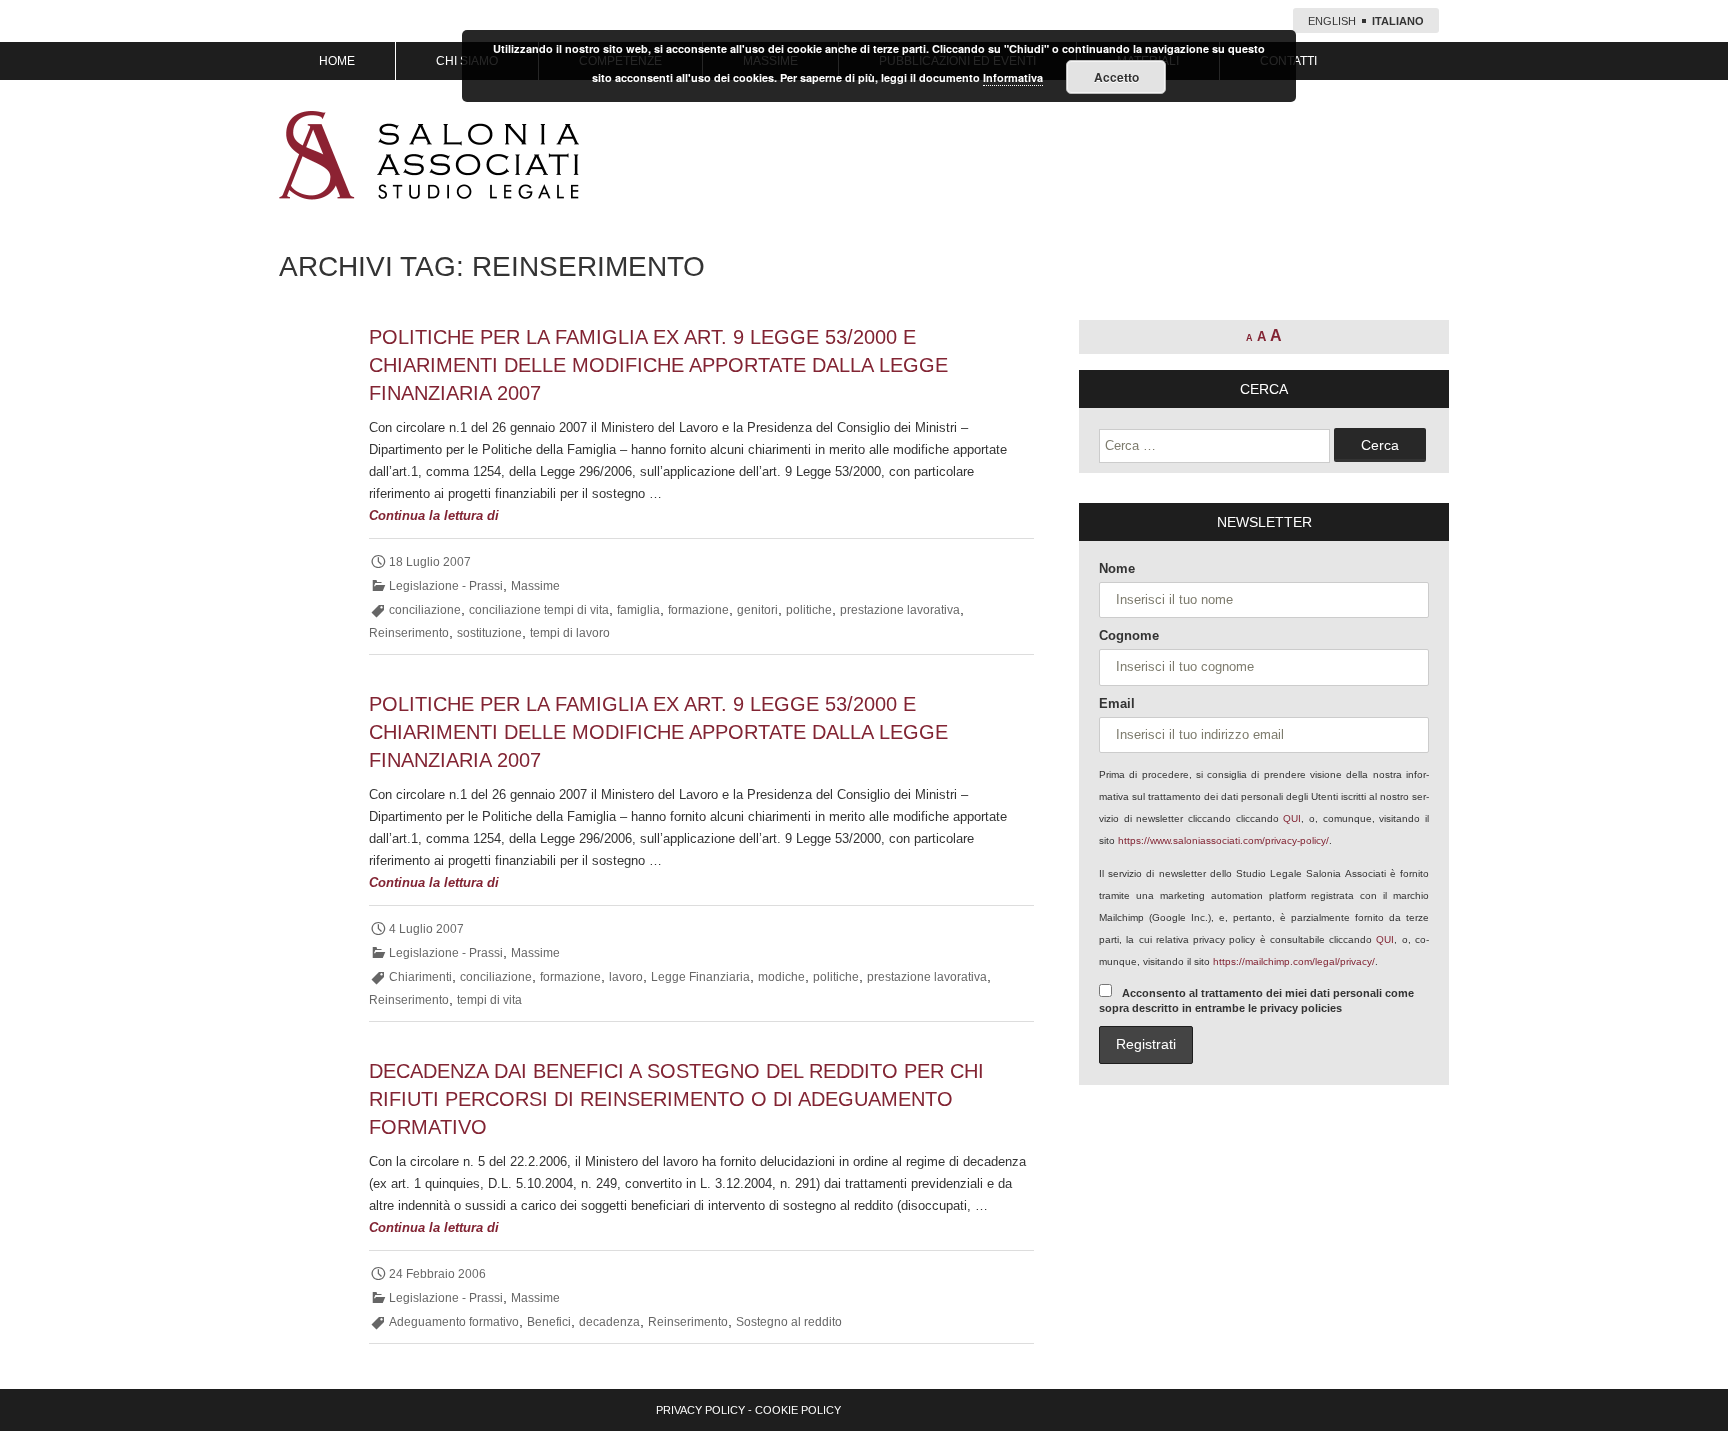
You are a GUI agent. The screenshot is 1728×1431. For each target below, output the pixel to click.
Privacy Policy (700, 1410)
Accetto (1116, 77)
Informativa (1013, 77)
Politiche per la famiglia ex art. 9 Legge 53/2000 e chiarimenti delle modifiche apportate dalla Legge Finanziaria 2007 (658, 365)
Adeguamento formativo (454, 1322)
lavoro (626, 977)
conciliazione (425, 610)
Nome (1117, 568)
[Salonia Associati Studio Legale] (429, 155)
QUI (1292, 818)
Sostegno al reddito (789, 1322)
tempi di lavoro (570, 633)
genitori (757, 610)
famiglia (638, 610)
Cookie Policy (798, 1410)
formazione (698, 610)
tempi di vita (489, 1000)
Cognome (1129, 635)
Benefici (549, 1322)
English (1332, 21)
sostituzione (489, 633)
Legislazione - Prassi (446, 586)
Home (337, 61)
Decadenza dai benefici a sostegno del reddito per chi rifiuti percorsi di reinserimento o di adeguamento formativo (676, 1099)
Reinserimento (409, 633)
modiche (781, 977)
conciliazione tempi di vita (539, 610)
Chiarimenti (420, 977)
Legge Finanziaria (700, 977)
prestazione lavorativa (900, 610)
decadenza (609, 1322)
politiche (809, 610)
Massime (535, 586)
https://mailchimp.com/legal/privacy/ (1294, 961)
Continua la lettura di (468, 517)
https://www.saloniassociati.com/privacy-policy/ (1223, 840)
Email (1117, 703)
